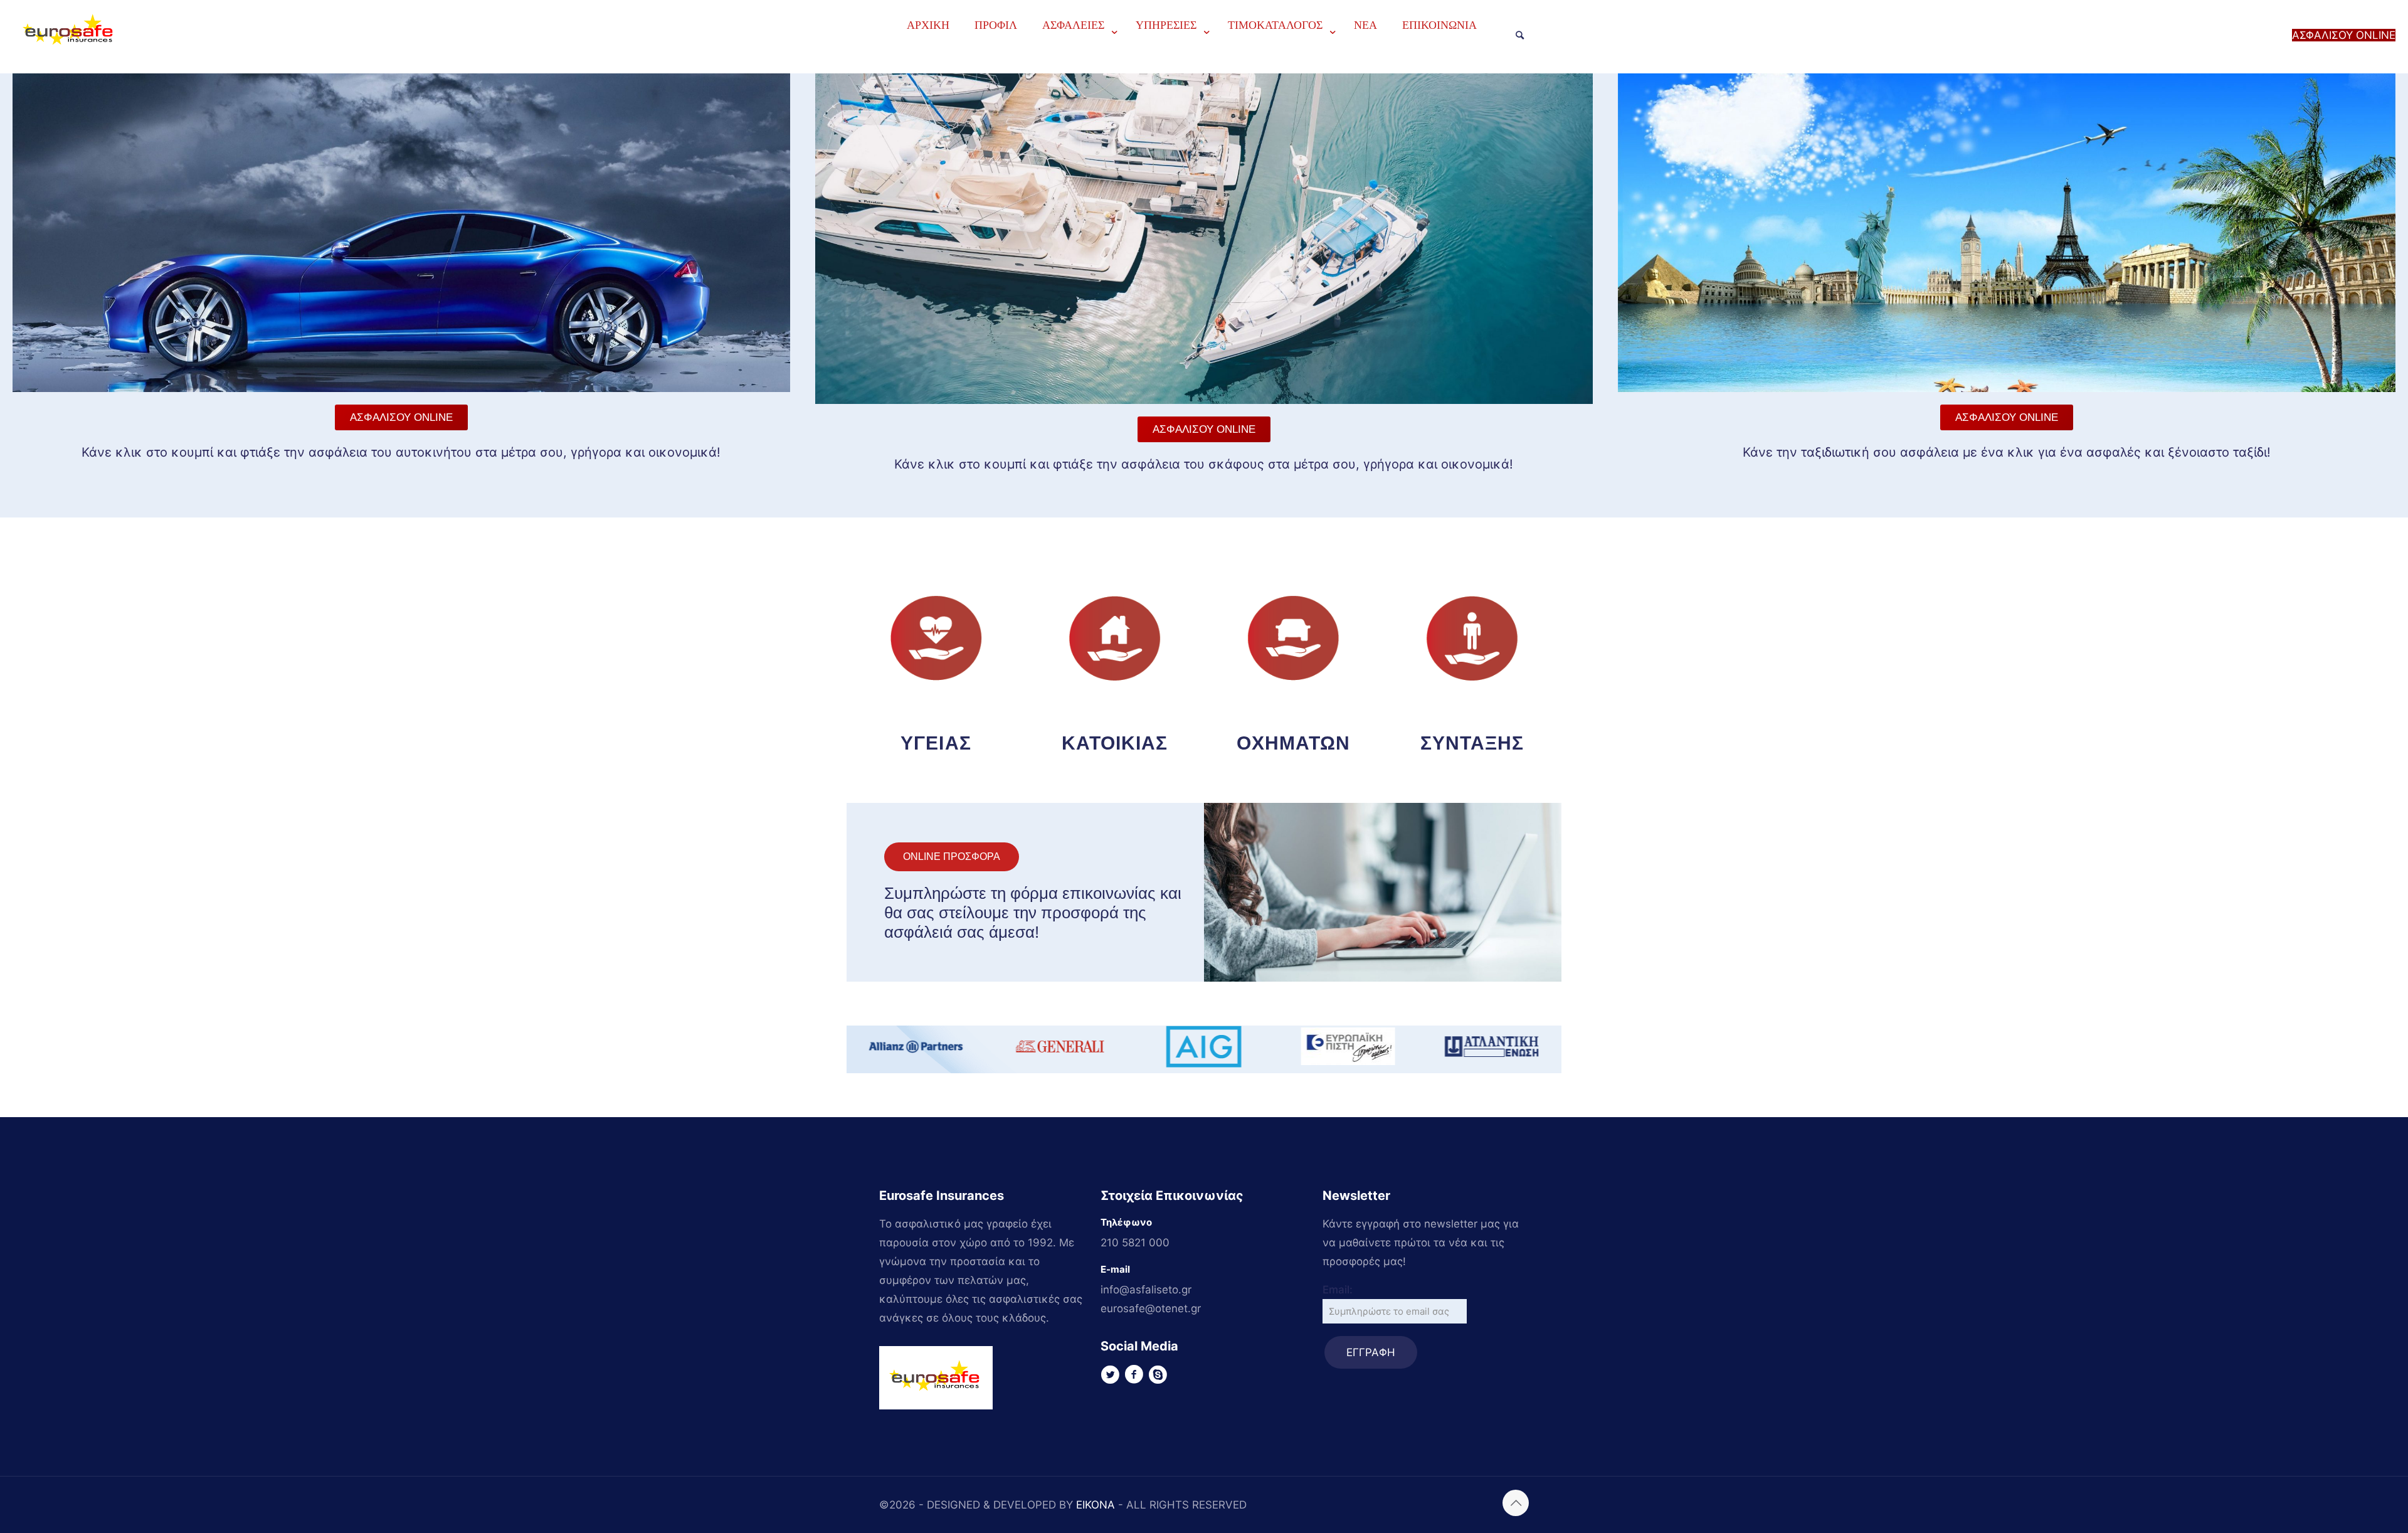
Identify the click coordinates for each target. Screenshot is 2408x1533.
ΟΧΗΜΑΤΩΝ (1294, 743)
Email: (1338, 1290)
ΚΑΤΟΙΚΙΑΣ (1115, 743)
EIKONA (1096, 1505)
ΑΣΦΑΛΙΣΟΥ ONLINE (2344, 35)
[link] (1076, 56)
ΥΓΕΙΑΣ (936, 743)
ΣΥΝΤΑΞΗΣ (1472, 743)
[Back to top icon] (1516, 1503)
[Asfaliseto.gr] (70, 61)
